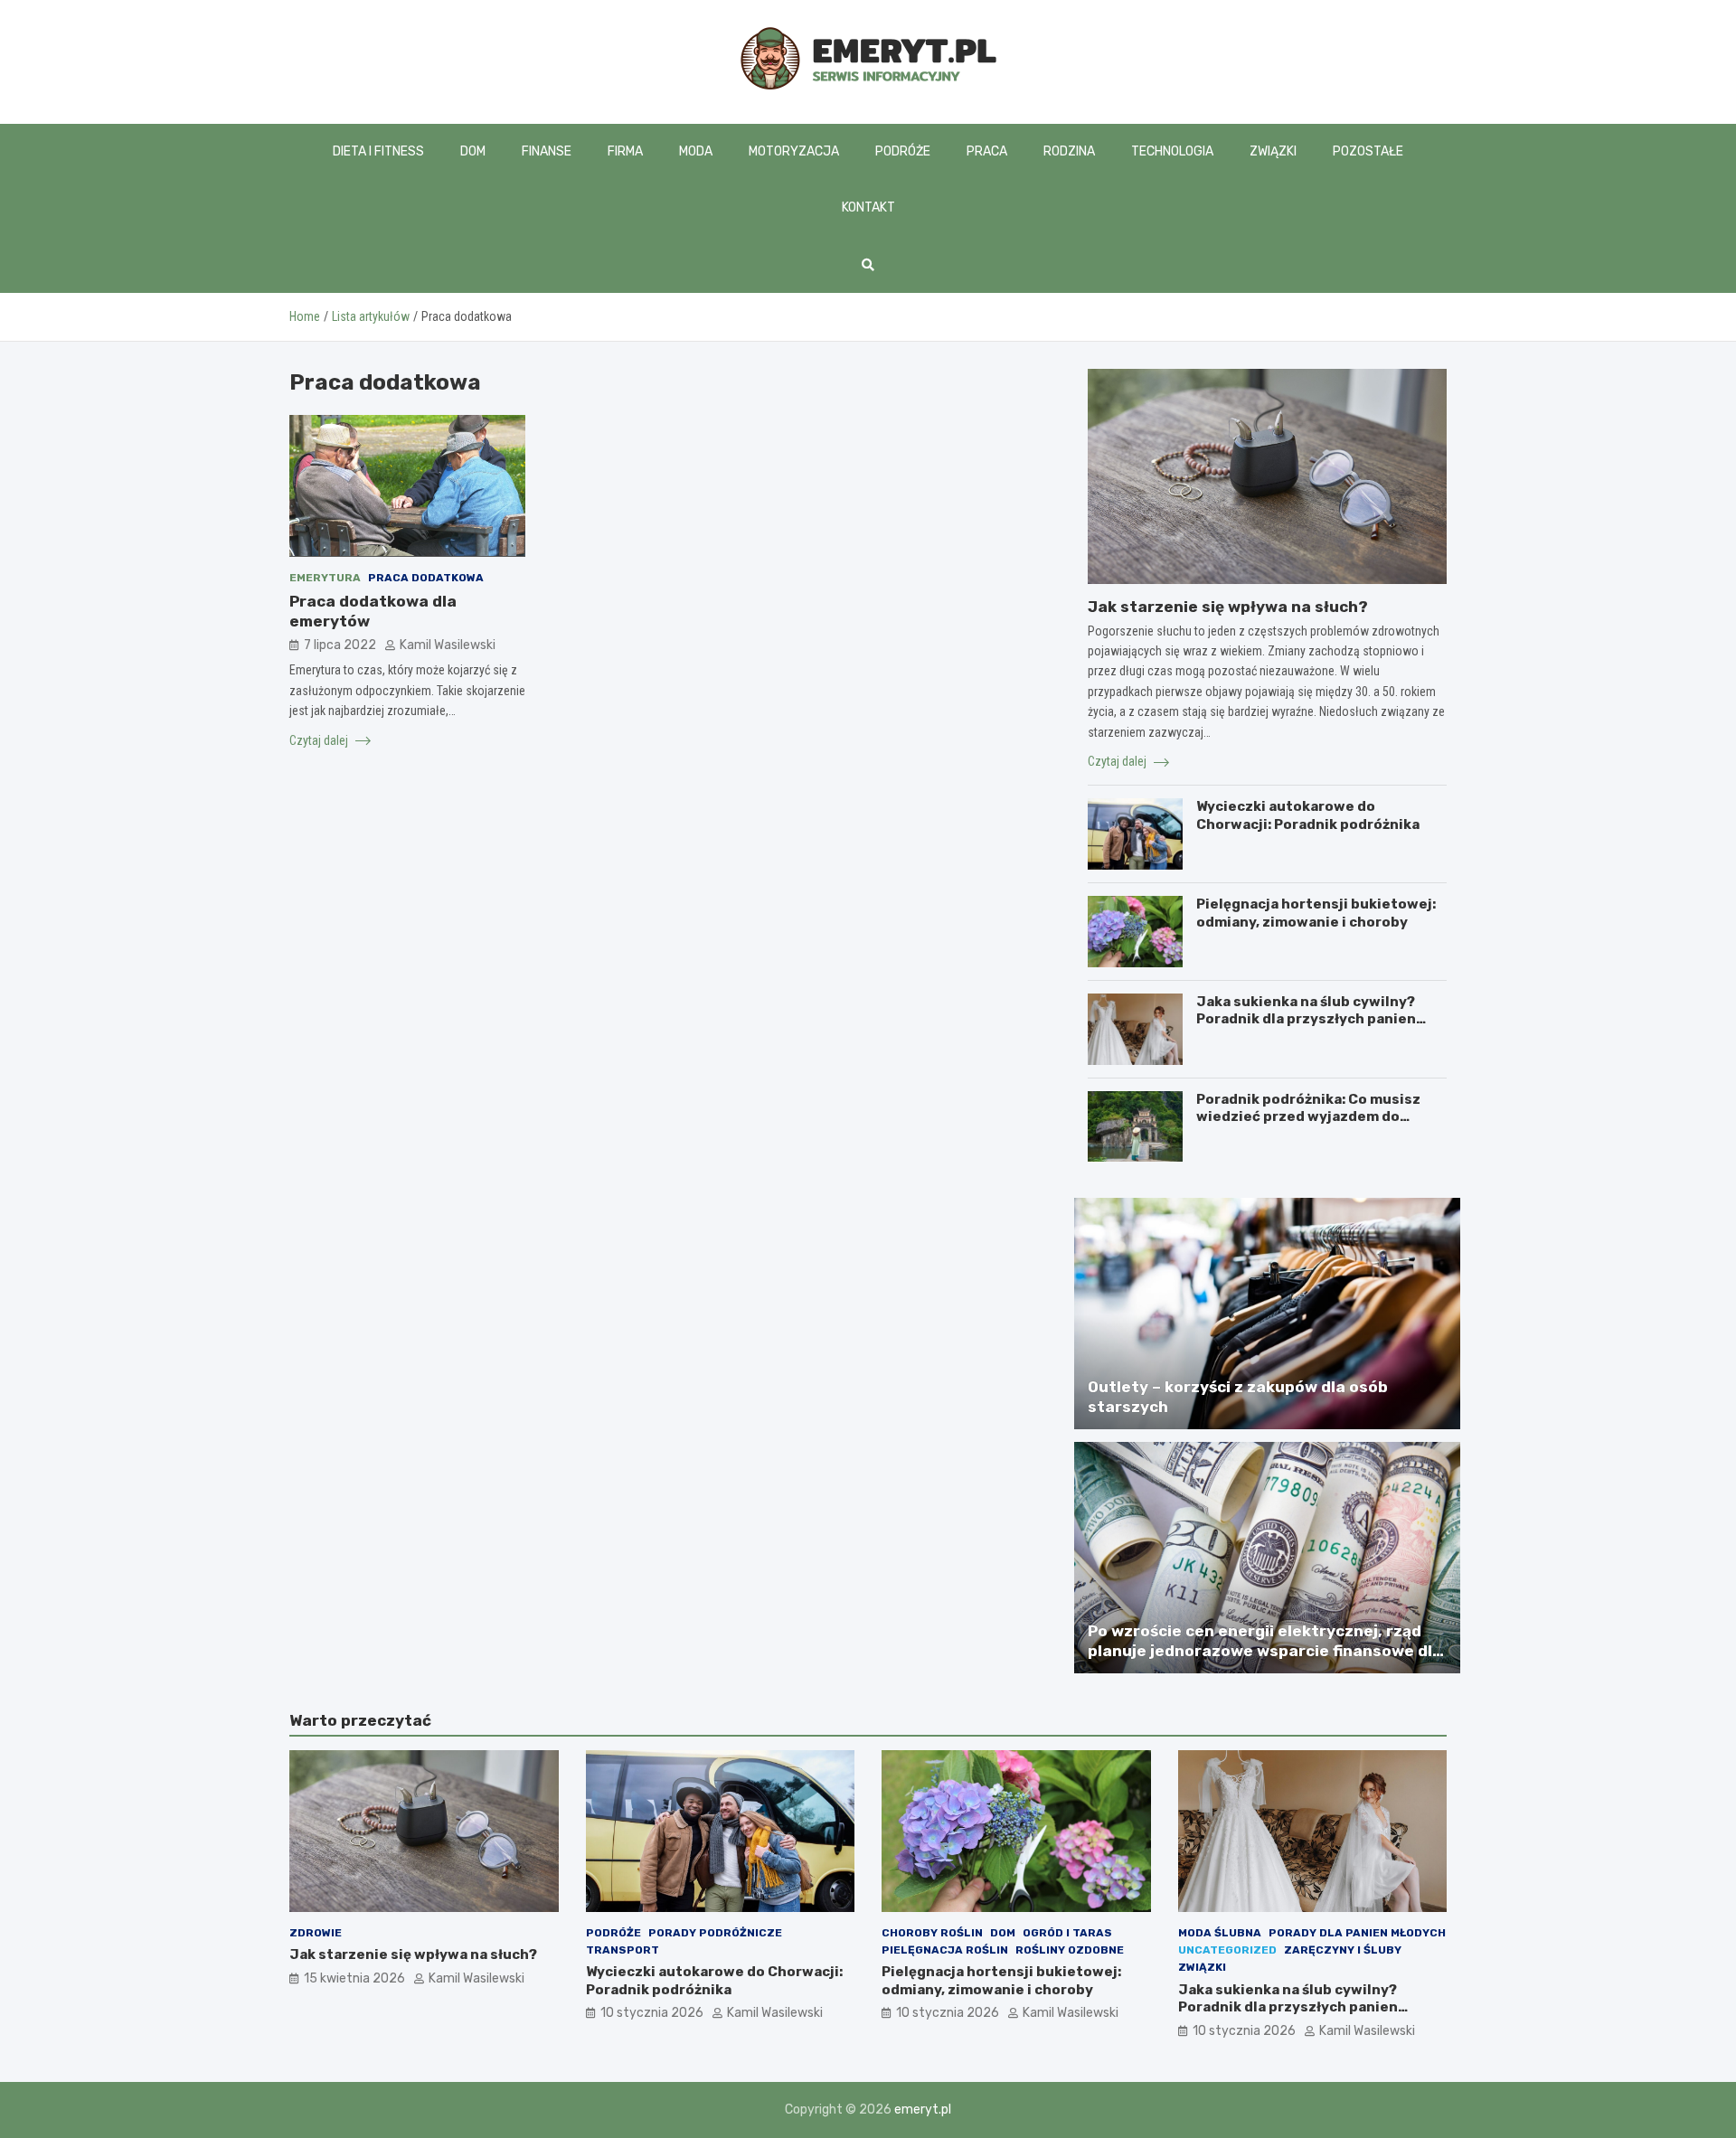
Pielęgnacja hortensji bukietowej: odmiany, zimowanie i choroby (1316, 913)
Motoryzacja (794, 151)
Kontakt (868, 207)
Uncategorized (1227, 1950)
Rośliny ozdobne (1070, 1950)
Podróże (903, 151)
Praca (987, 151)
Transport (623, 1950)
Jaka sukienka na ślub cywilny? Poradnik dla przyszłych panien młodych (1306, 1019)
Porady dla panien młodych (1357, 1933)
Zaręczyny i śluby (1343, 1950)
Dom (473, 151)
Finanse (547, 151)
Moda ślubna (1220, 1933)
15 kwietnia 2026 (354, 1978)
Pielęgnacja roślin (945, 1950)
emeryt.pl (923, 2110)
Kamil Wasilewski (448, 645)
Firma (625, 151)
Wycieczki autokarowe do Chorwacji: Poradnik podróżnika (1308, 815)
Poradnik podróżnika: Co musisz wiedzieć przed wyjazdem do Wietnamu (1308, 1117)
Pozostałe (1368, 151)
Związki (1273, 151)
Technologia (1172, 151)
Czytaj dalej (320, 739)
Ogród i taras (1067, 1933)
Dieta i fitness (378, 151)
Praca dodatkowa (426, 577)
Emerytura (325, 577)
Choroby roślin (932, 1933)
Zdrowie (316, 1933)
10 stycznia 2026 (652, 2013)
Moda (696, 151)
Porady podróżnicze (715, 1933)
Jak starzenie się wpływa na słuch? (1228, 607)
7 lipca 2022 (340, 645)
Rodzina (1069, 151)
